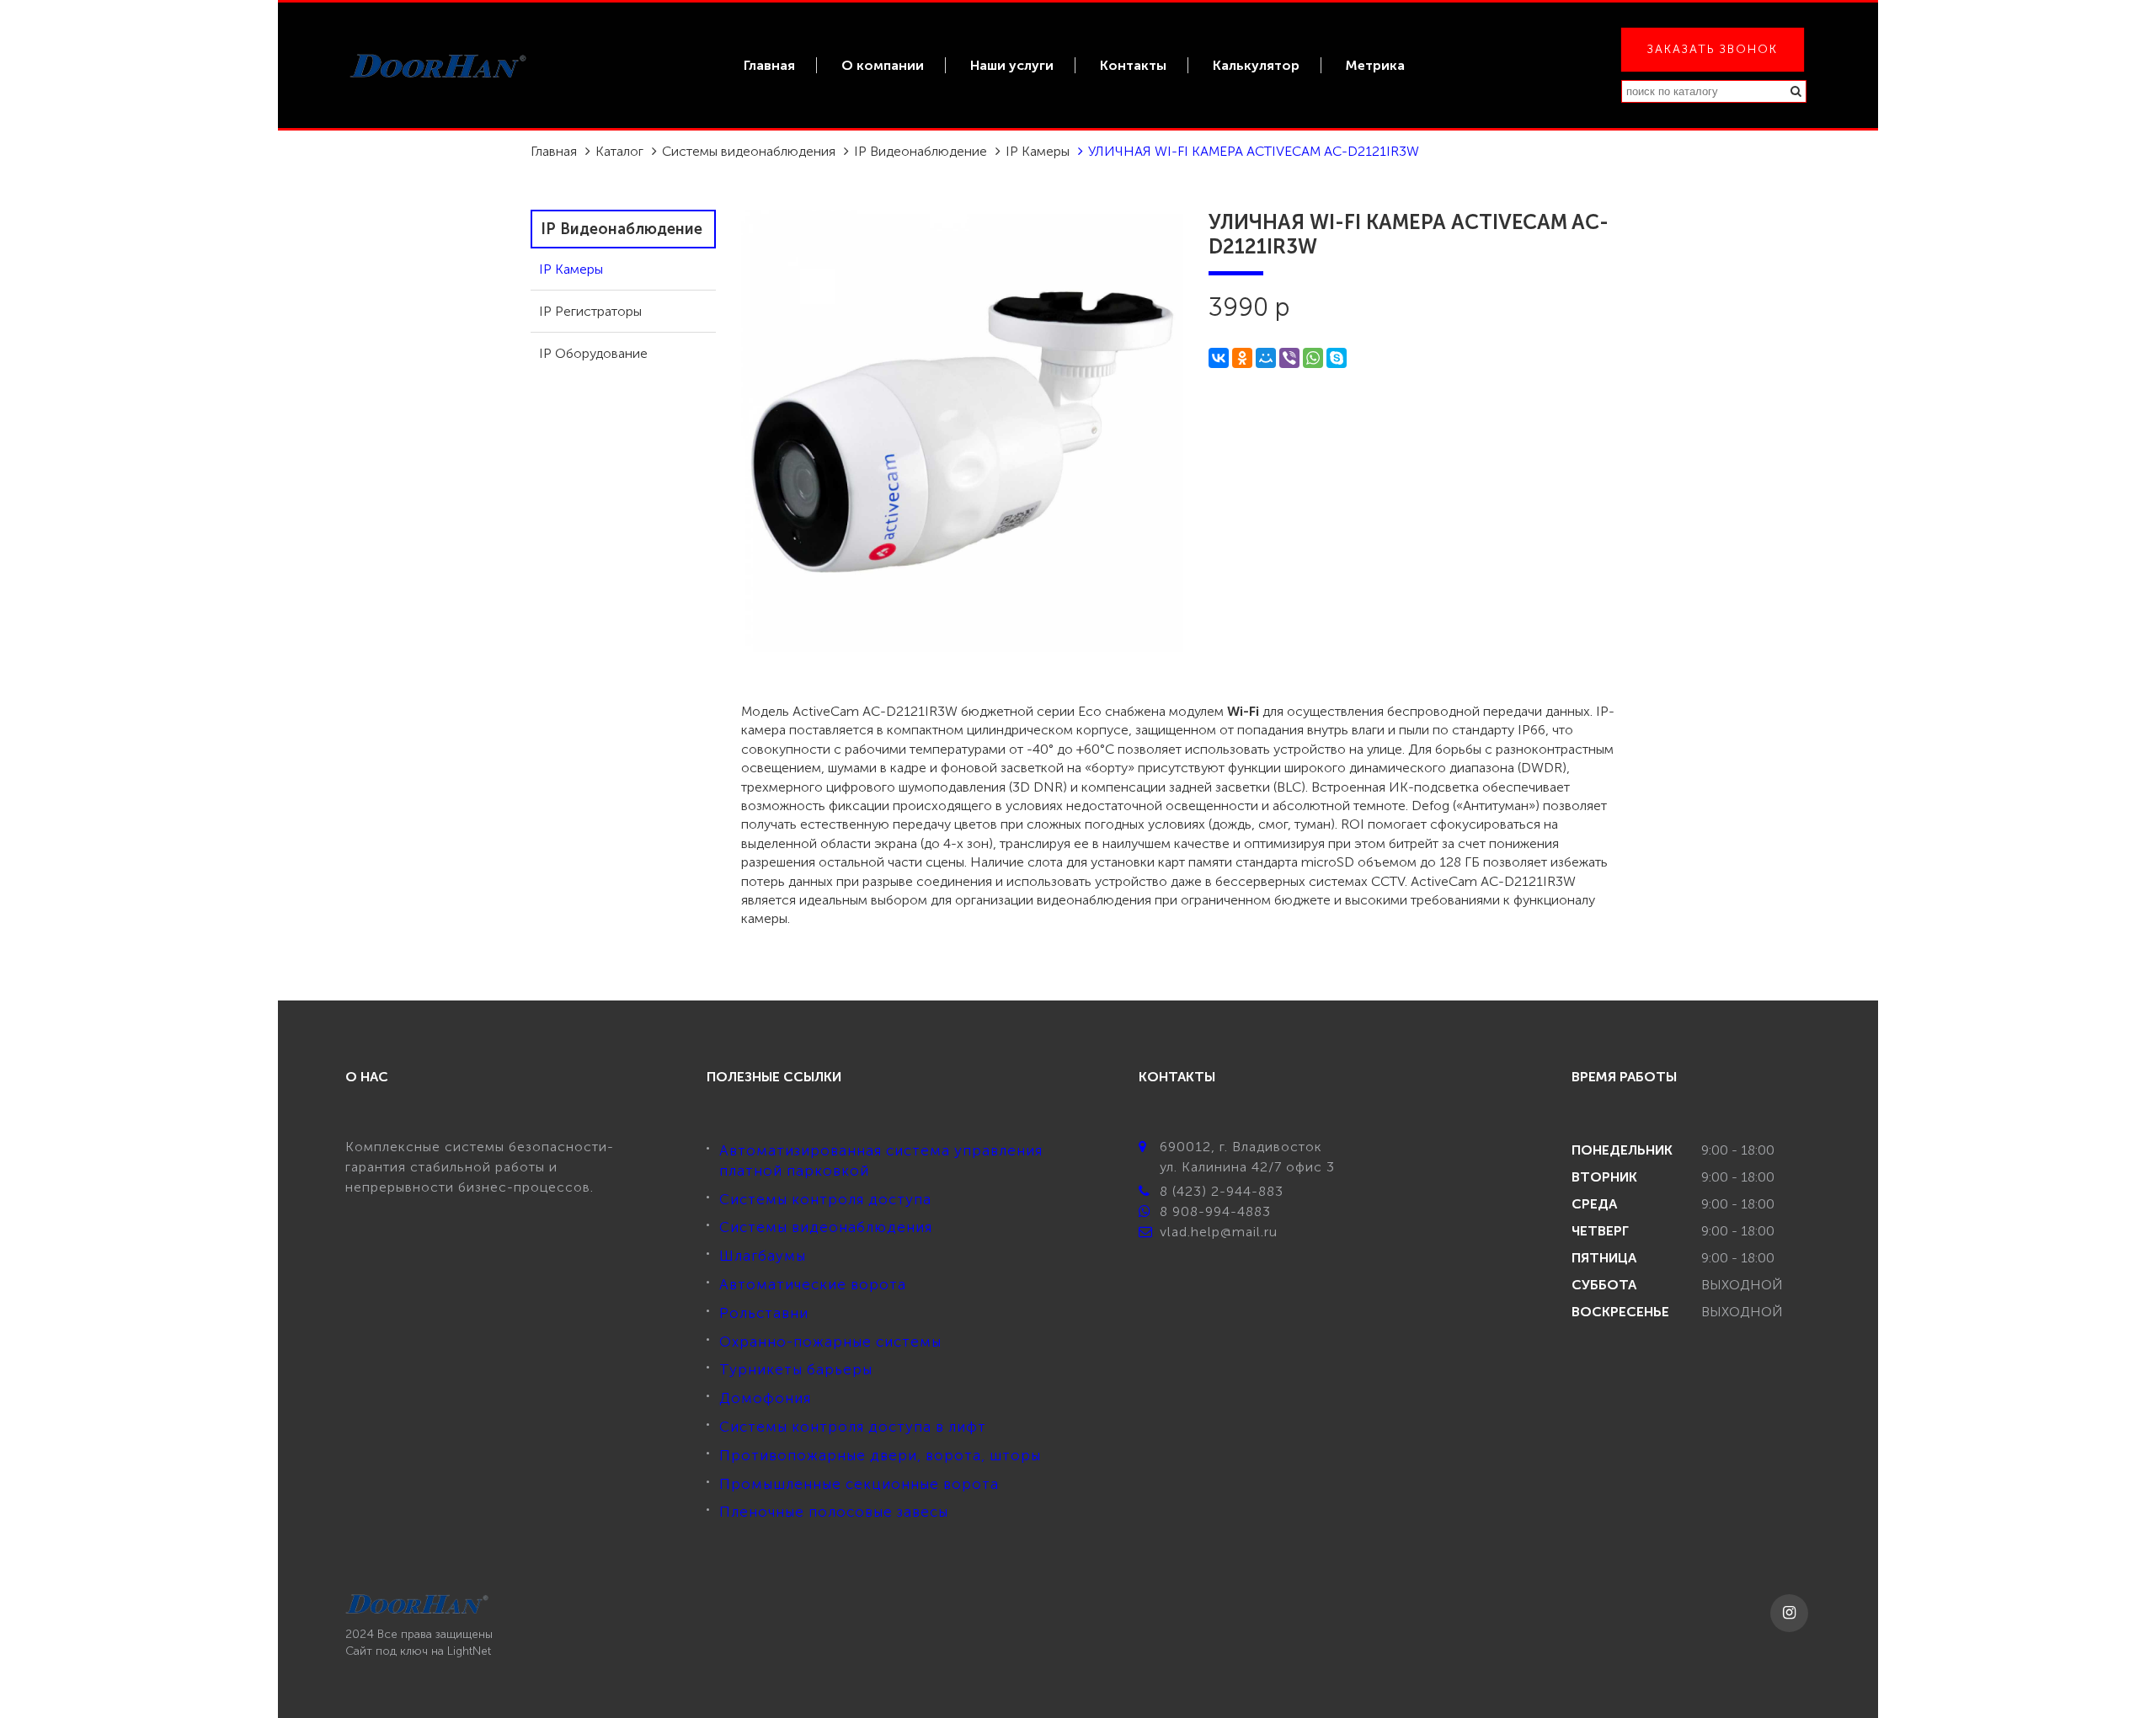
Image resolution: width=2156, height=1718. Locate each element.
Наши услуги (1012, 65)
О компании (883, 65)
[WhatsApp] (1313, 358)
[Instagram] (1789, 1613)
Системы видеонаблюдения (749, 151)
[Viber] (1289, 358)
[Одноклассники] (1242, 358)
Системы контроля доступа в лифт (853, 1427)
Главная (769, 65)
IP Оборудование (593, 353)
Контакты (1133, 65)
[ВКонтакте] (1219, 358)
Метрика (1375, 65)
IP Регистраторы (590, 311)
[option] (962, 431)
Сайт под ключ (387, 1651)
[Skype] (1337, 358)
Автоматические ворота (813, 1284)
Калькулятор (1256, 65)
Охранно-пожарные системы (830, 1342)
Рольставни (764, 1313)
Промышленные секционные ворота (859, 1484)
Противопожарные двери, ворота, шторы (880, 1455)
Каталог (619, 151)
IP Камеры (1038, 151)
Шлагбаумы (763, 1256)
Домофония (765, 1398)
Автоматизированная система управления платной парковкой (881, 1160)
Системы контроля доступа (825, 1199)
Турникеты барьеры (796, 1369)
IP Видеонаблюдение (921, 151)
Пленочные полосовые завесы (834, 1512)
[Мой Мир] (1266, 358)
